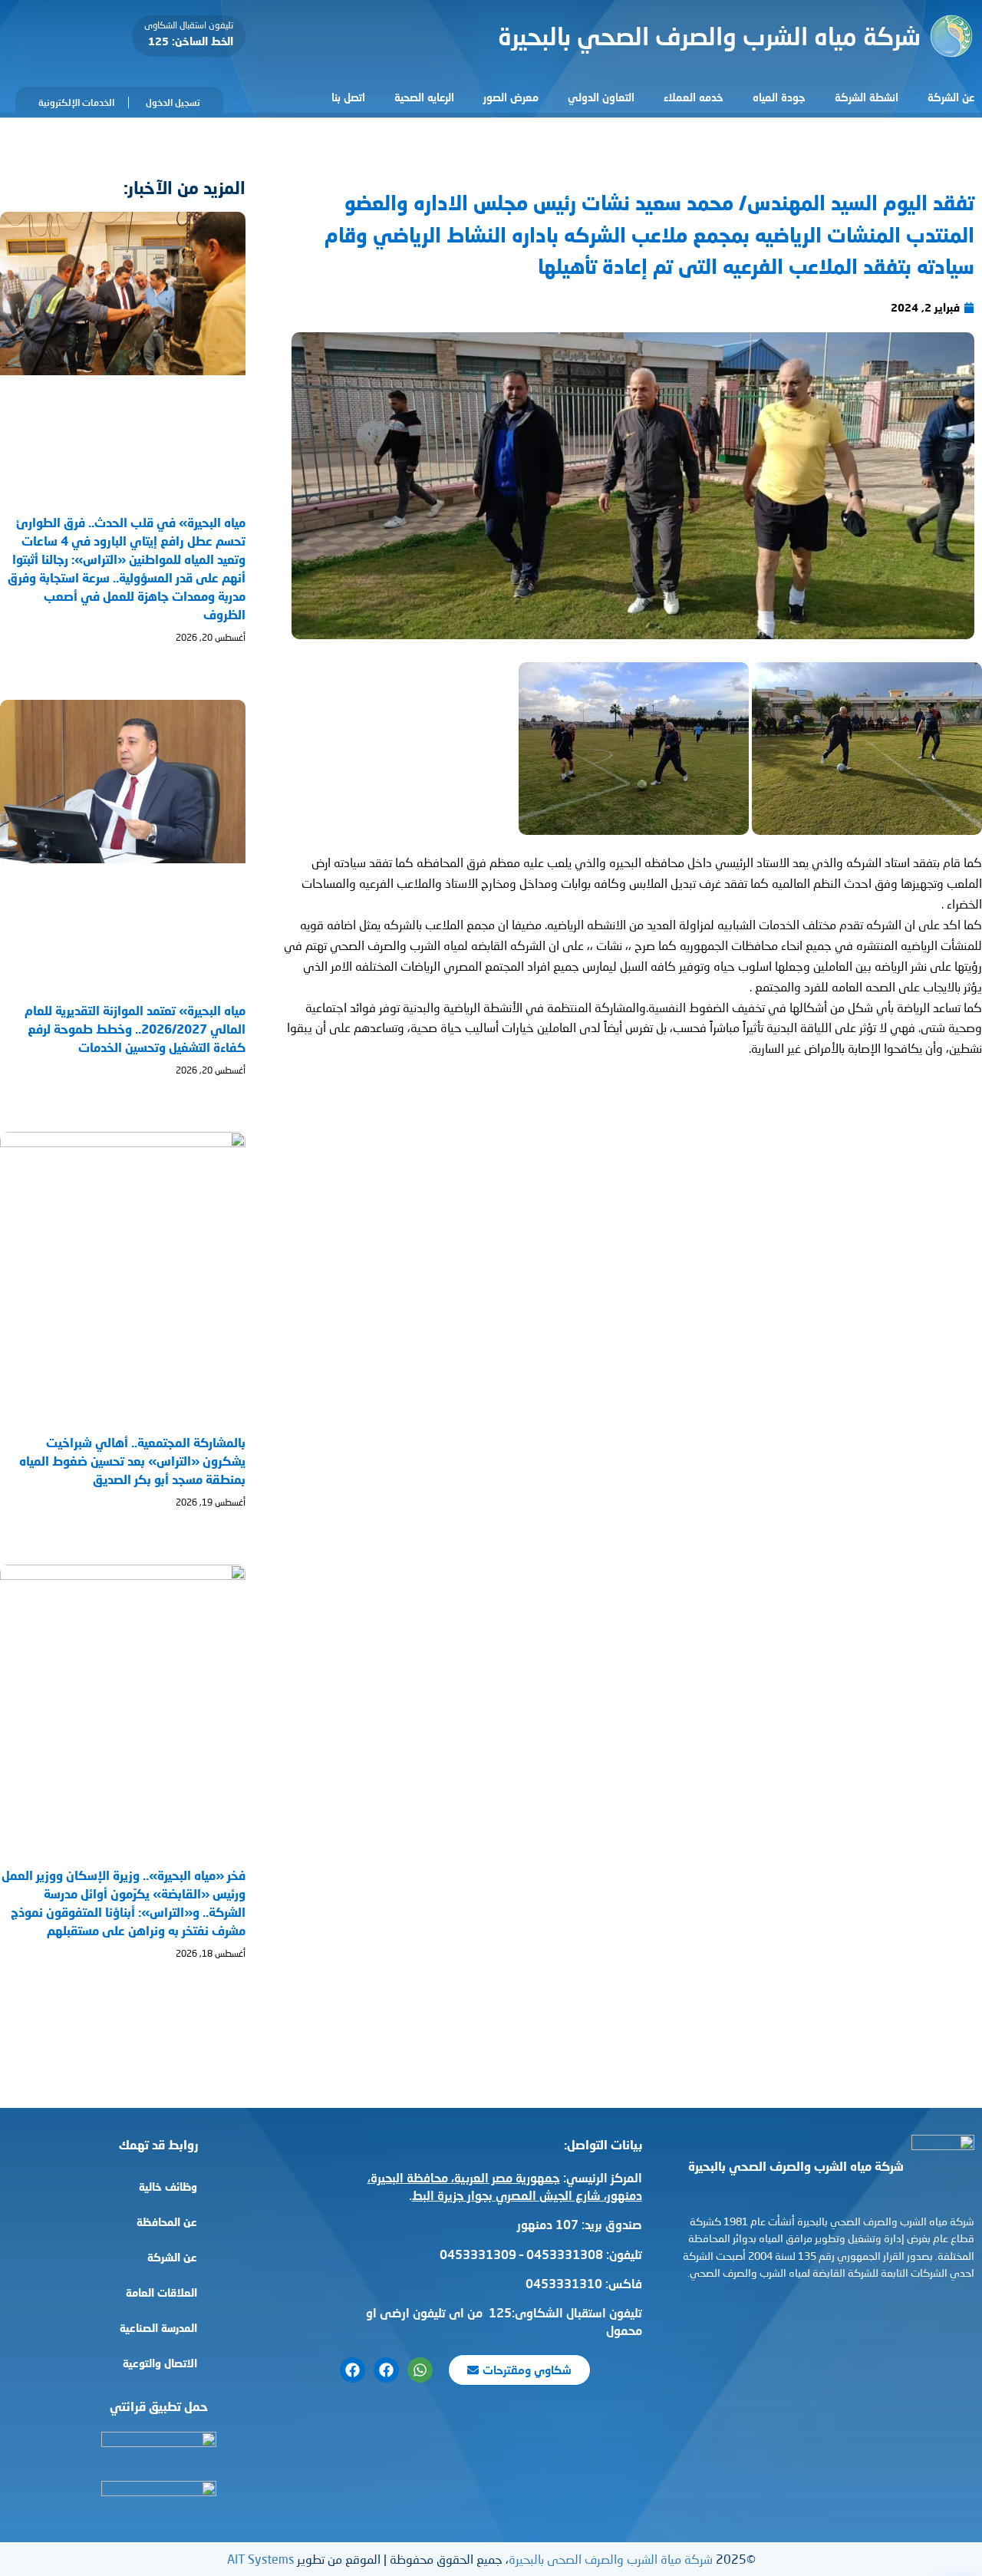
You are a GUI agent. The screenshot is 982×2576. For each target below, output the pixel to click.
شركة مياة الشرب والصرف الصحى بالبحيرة (611, 2559)
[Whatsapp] (420, 2370)
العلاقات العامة (161, 2292)
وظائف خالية (168, 2187)
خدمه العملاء (694, 97)
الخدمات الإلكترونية (76, 102)
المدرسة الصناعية (158, 2328)
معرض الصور (511, 97)
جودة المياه (779, 97)
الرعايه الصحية (424, 97)
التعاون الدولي (601, 97)
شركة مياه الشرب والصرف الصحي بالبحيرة (709, 36)
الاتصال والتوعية (160, 2363)
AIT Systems (260, 2559)
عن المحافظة (167, 2222)
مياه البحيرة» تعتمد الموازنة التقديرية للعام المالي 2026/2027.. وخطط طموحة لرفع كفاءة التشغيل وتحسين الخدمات (135, 1029)
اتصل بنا (348, 97)
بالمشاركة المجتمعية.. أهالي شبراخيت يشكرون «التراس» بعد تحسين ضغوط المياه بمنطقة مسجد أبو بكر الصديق (132, 1461)
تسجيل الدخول (173, 102)
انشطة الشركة (867, 97)
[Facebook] (386, 2370)
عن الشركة (951, 97)
